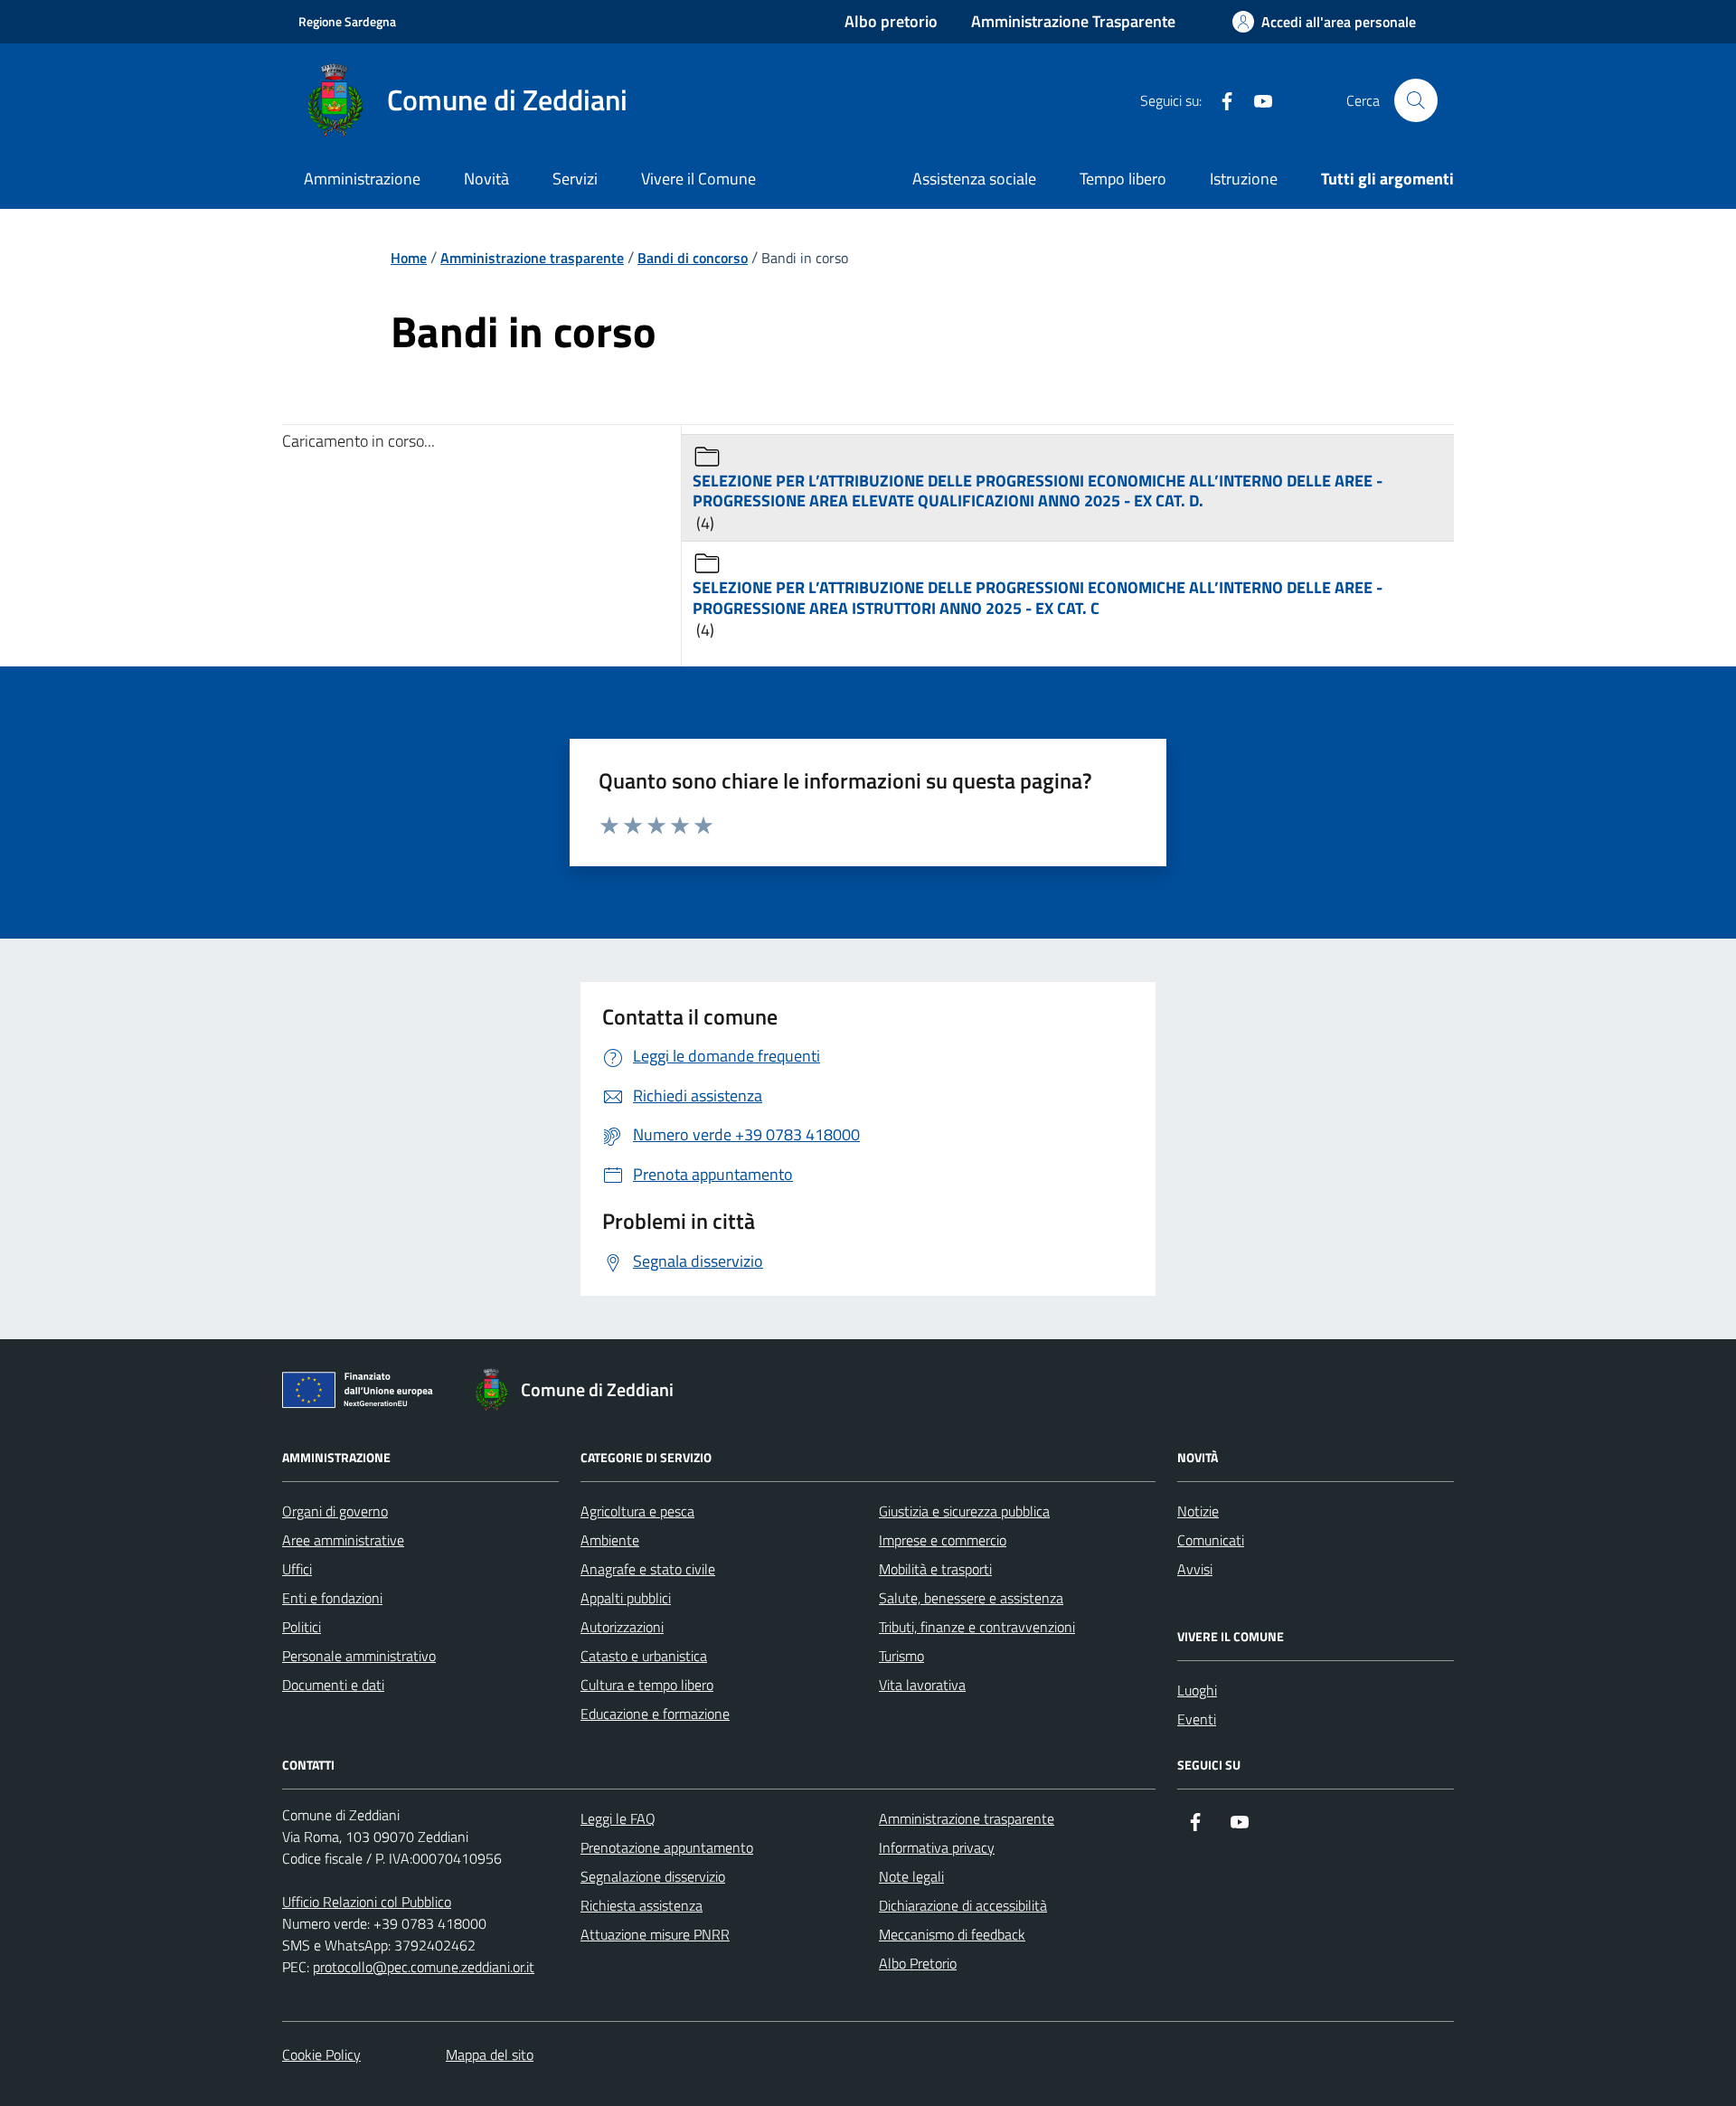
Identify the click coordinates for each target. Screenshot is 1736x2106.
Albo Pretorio (918, 1963)
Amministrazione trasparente (967, 1818)
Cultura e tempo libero (647, 1685)
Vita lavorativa (922, 1685)
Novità (486, 179)
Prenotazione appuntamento (667, 1847)
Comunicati (1211, 1540)
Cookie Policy (321, 2054)
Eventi (1197, 1719)
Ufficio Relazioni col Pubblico (367, 1902)
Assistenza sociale (974, 179)
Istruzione (1244, 179)
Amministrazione (362, 179)
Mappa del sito (490, 2054)
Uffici (297, 1569)
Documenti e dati (333, 1685)
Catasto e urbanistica (644, 1656)
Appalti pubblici (626, 1598)
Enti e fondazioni (332, 1598)
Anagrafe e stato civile (648, 1569)
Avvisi (1195, 1569)
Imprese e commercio (943, 1540)
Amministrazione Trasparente (1073, 21)
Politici (302, 1627)
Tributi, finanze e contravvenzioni (977, 1627)
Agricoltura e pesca (637, 1511)
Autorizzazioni (622, 1627)
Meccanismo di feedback (952, 1934)
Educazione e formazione (655, 1714)
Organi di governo (335, 1511)
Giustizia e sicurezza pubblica (964, 1511)
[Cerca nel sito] (1416, 100)
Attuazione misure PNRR (655, 1934)
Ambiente (610, 1540)
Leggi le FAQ (618, 1818)
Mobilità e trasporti (935, 1569)
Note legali (911, 1876)
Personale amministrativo (359, 1656)
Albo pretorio (891, 21)
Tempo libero (1123, 179)
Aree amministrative (343, 1540)
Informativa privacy (937, 1847)
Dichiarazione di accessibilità (963, 1905)
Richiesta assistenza (642, 1905)
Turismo (901, 1656)
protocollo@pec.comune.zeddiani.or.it (424, 1967)
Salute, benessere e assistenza (971, 1598)
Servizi (575, 179)
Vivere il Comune (698, 179)
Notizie (1198, 1511)
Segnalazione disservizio (653, 1876)
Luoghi (1197, 1690)
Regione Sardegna (347, 21)
